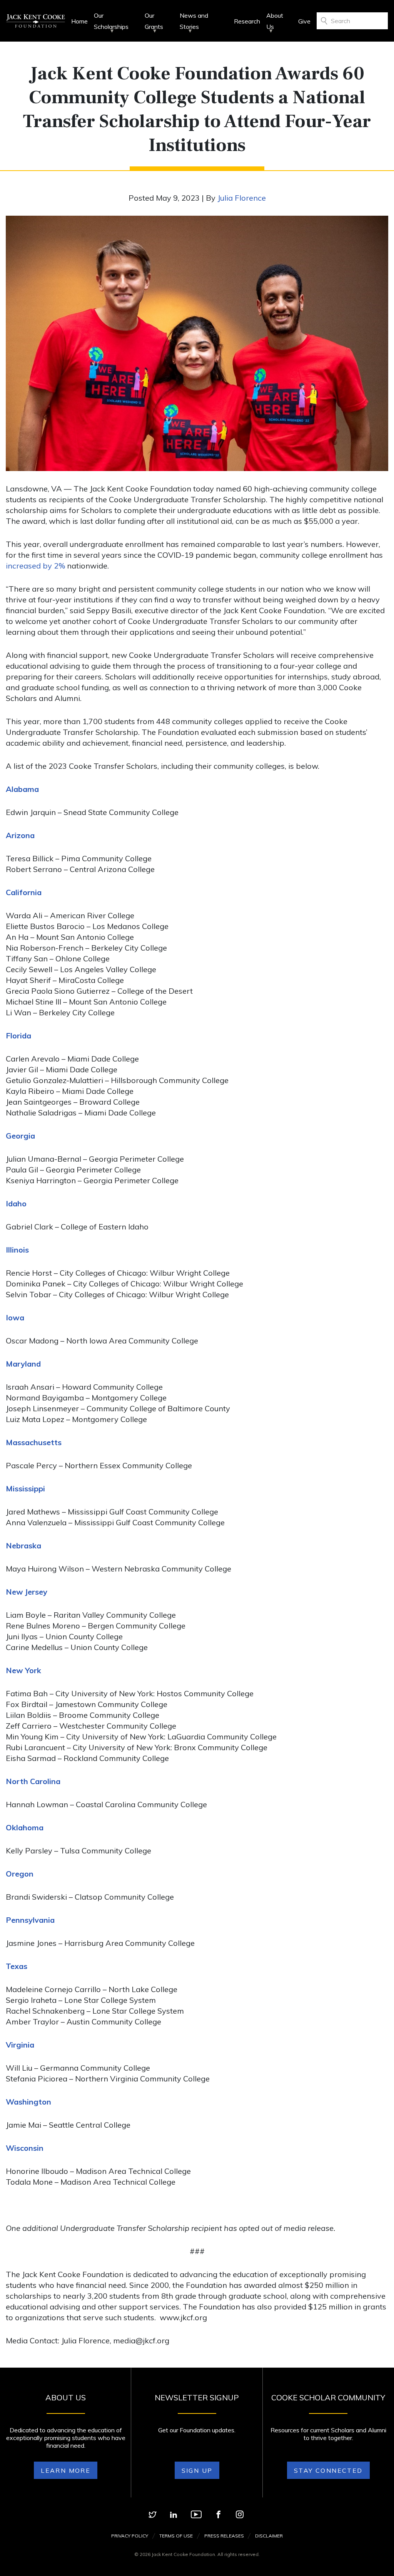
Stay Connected (328, 2470)
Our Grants (154, 21)
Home (79, 21)
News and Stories (194, 21)
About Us (275, 21)
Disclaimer (269, 2536)
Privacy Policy (130, 2536)
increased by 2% (35, 566)
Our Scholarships (111, 21)
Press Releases (224, 2536)
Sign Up (197, 2470)
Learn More (66, 2470)
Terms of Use (176, 2536)
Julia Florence (242, 198)
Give (304, 21)
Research (247, 21)
